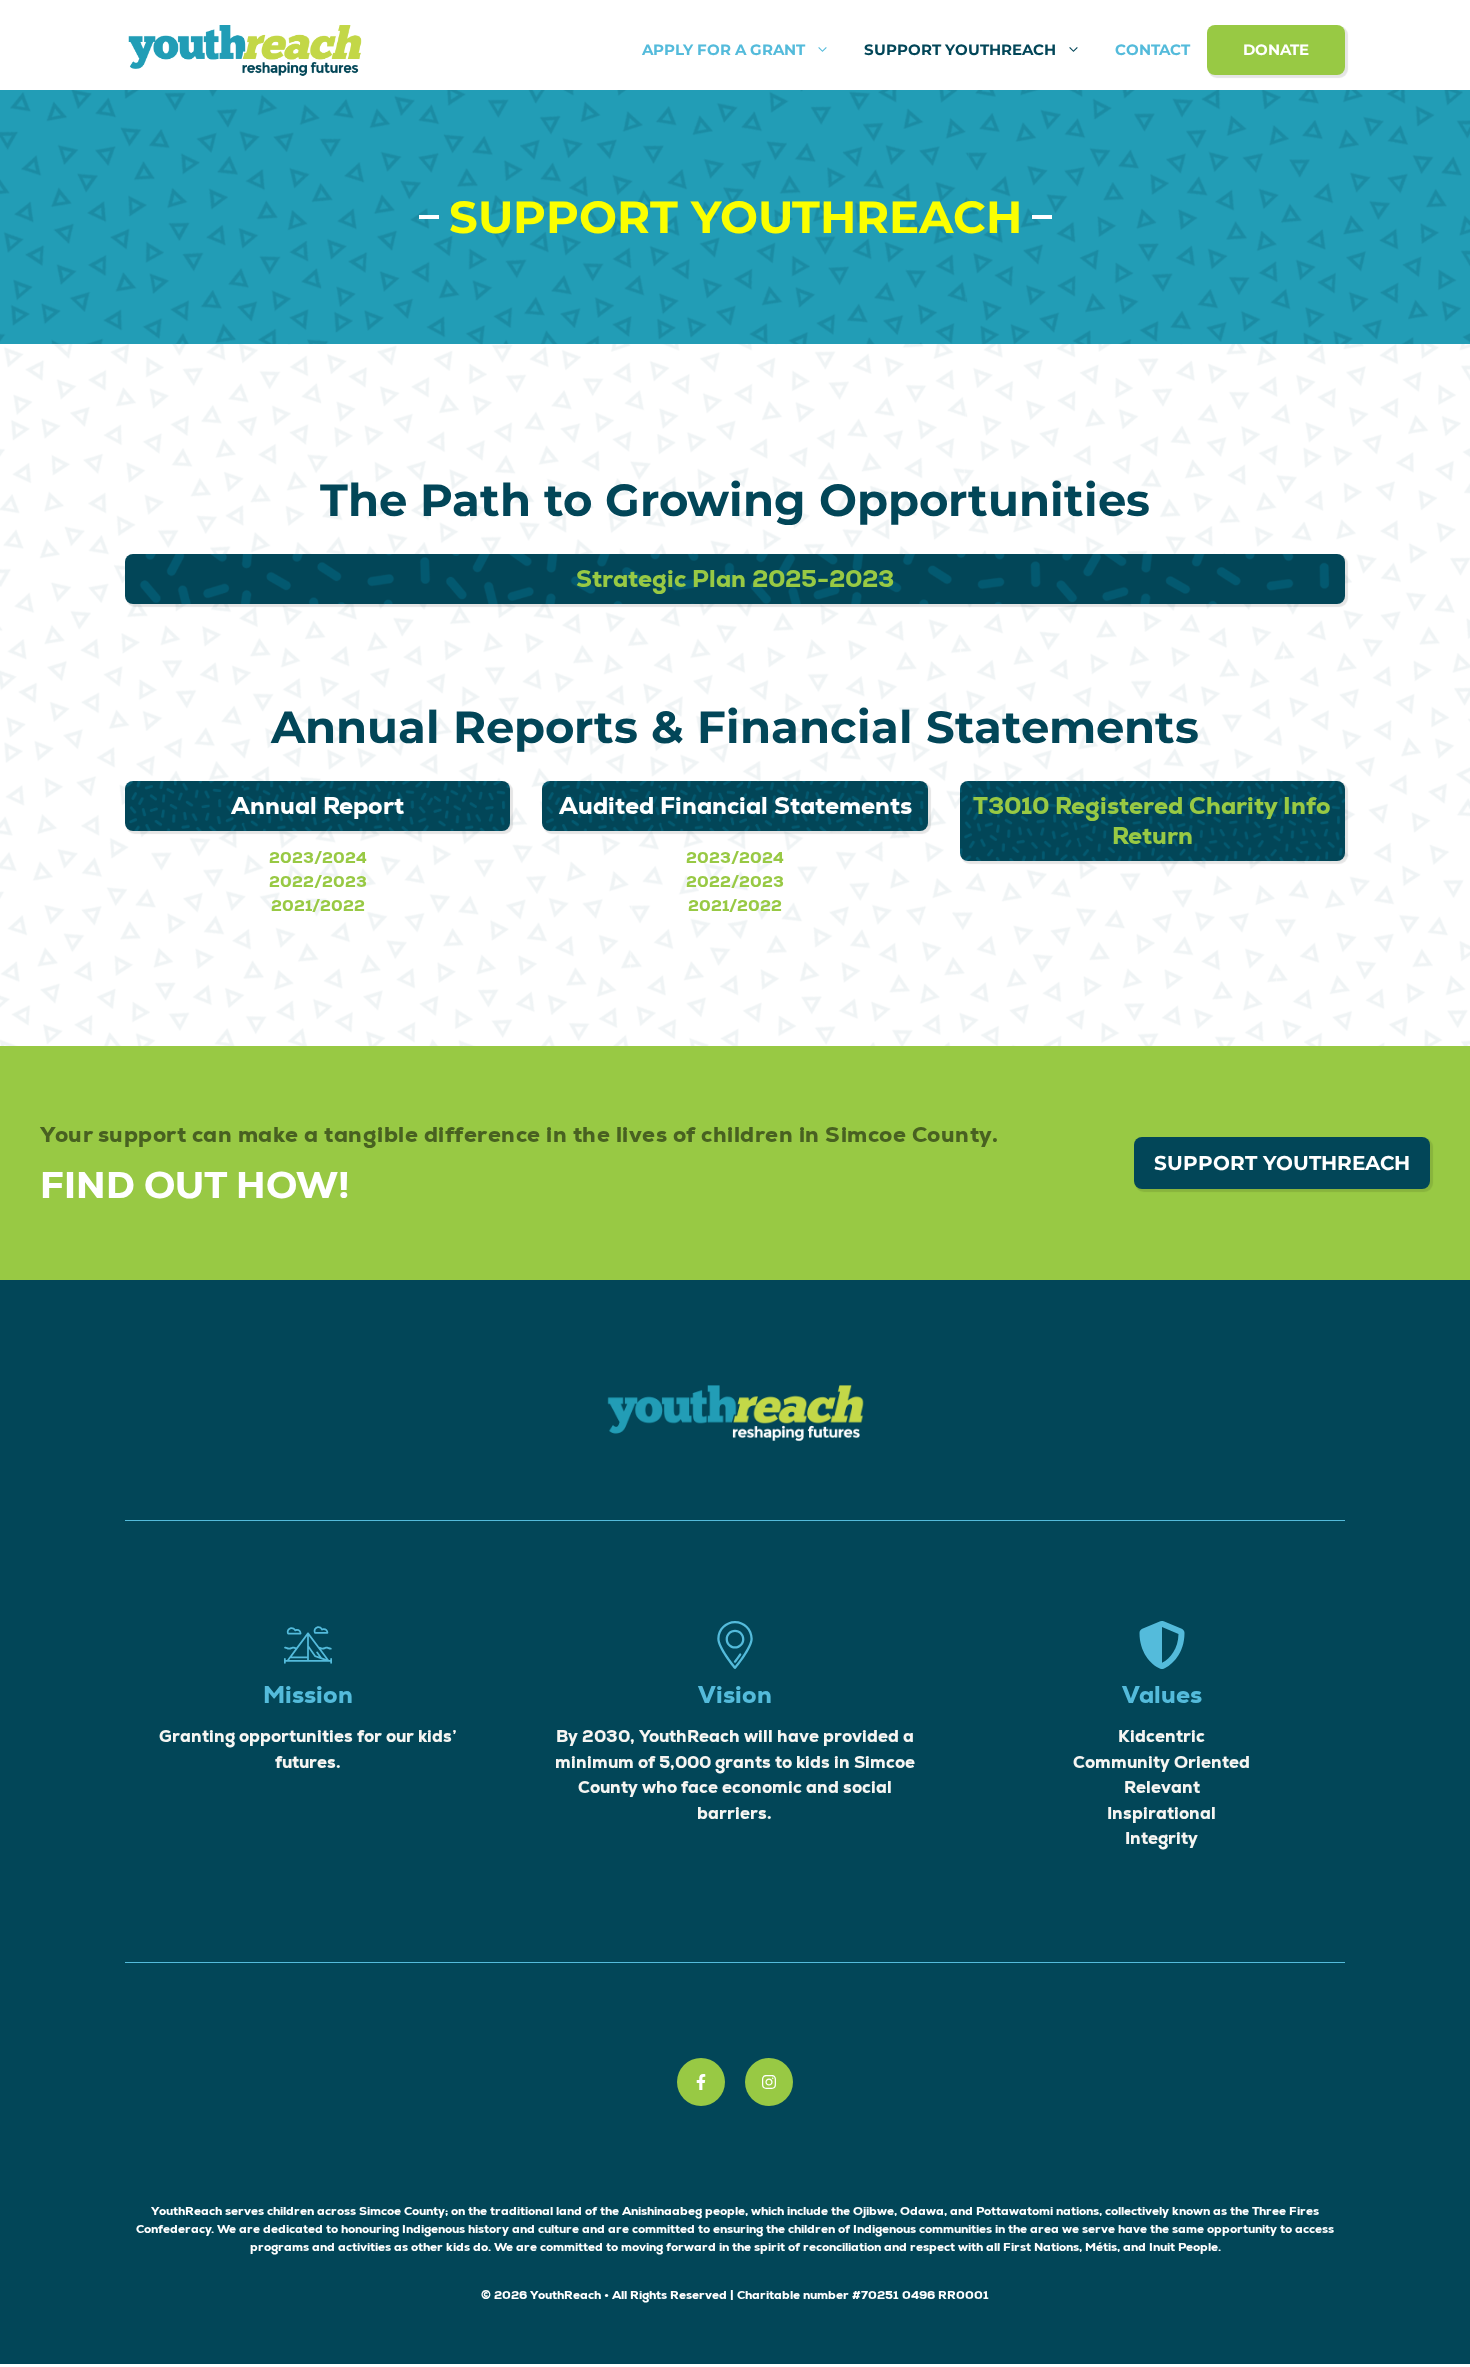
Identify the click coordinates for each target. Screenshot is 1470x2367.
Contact (1152, 49)
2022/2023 (318, 881)
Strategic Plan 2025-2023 (735, 578)
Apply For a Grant (723, 49)
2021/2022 (318, 905)
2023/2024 (318, 857)
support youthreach (1282, 1163)
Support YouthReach (960, 49)
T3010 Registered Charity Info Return (1152, 820)
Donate (1276, 49)
